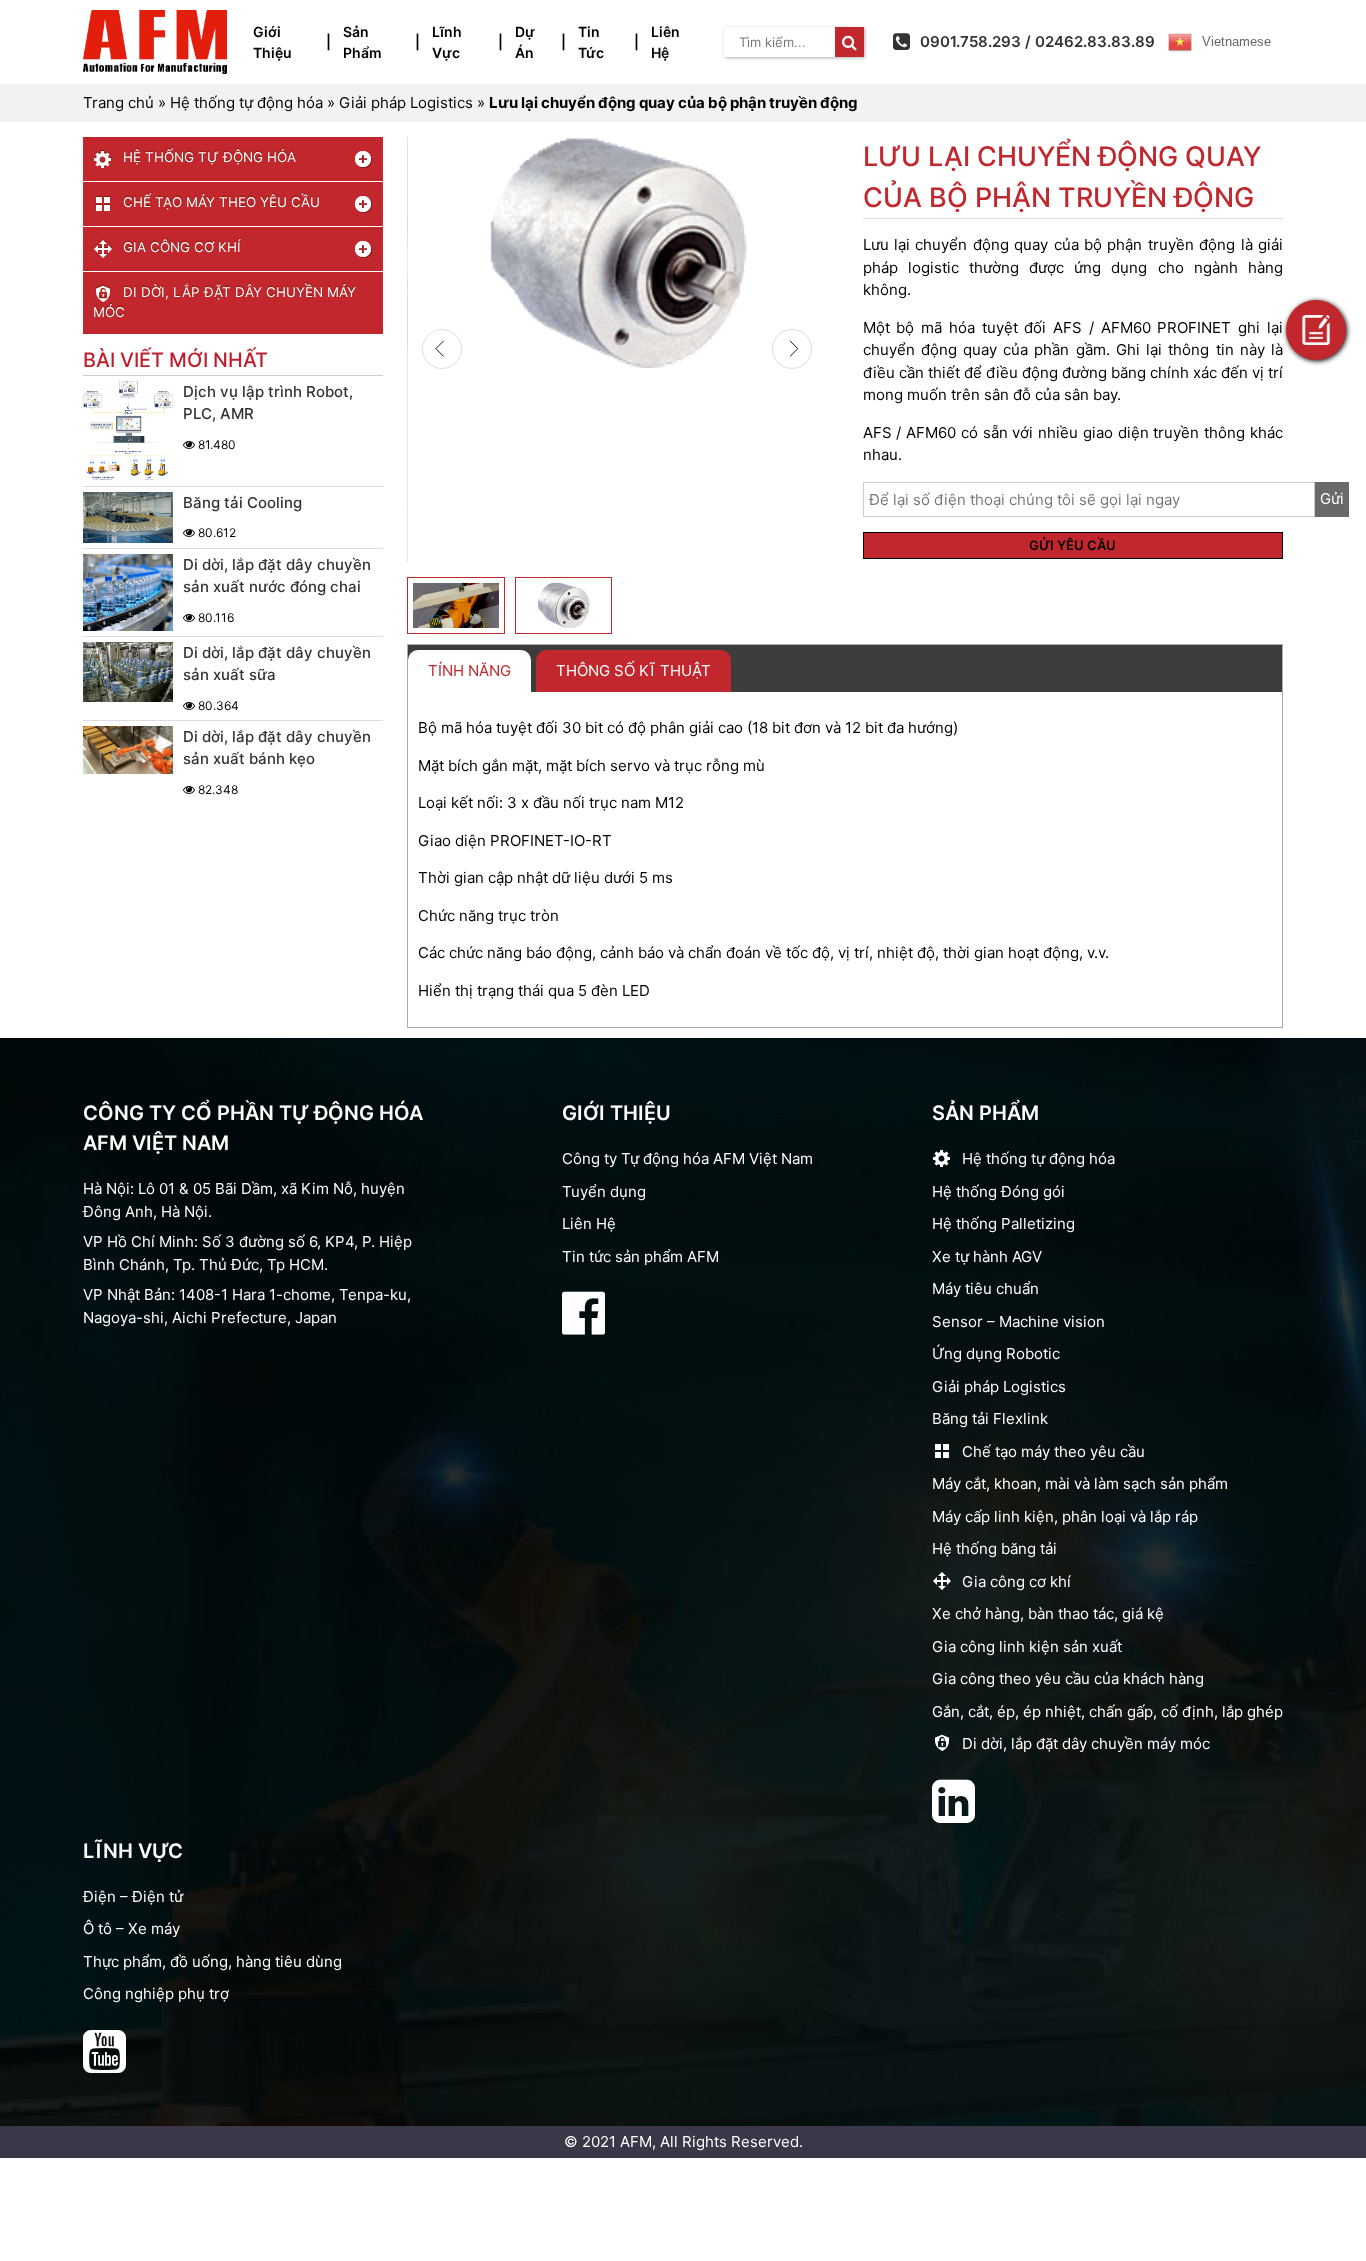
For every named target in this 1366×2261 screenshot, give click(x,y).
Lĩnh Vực (447, 42)
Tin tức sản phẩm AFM (640, 1256)
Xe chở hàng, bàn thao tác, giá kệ (1048, 1613)
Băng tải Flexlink (990, 1418)
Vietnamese (1236, 41)
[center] (849, 42)
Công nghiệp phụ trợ (156, 1993)
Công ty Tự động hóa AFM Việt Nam (687, 1158)
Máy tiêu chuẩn (985, 1288)
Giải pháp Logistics (406, 102)
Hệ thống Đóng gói (998, 1191)
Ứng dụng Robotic (996, 1353)
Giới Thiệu (272, 42)
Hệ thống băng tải (994, 1548)
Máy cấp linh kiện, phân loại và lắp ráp (1065, 1516)
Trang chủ (118, 102)
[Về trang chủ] (155, 42)
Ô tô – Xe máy (131, 1928)
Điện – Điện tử (133, 1896)
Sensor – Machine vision (1018, 1321)
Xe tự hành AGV (987, 1256)
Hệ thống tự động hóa (246, 102)
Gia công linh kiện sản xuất (1027, 1646)
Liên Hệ (589, 1223)
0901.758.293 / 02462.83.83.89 (1037, 41)
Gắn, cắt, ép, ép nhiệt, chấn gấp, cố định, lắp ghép (1107, 1711)
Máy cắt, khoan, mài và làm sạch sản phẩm (1080, 1483)
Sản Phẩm (362, 42)
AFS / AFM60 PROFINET (1142, 327)
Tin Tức (591, 42)
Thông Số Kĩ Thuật (633, 670)
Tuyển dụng (604, 1191)
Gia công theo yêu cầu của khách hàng (1068, 1678)
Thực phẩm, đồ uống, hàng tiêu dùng (212, 1961)
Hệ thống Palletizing (1003, 1223)
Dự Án (525, 42)
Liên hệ (665, 42)
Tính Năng (469, 670)
